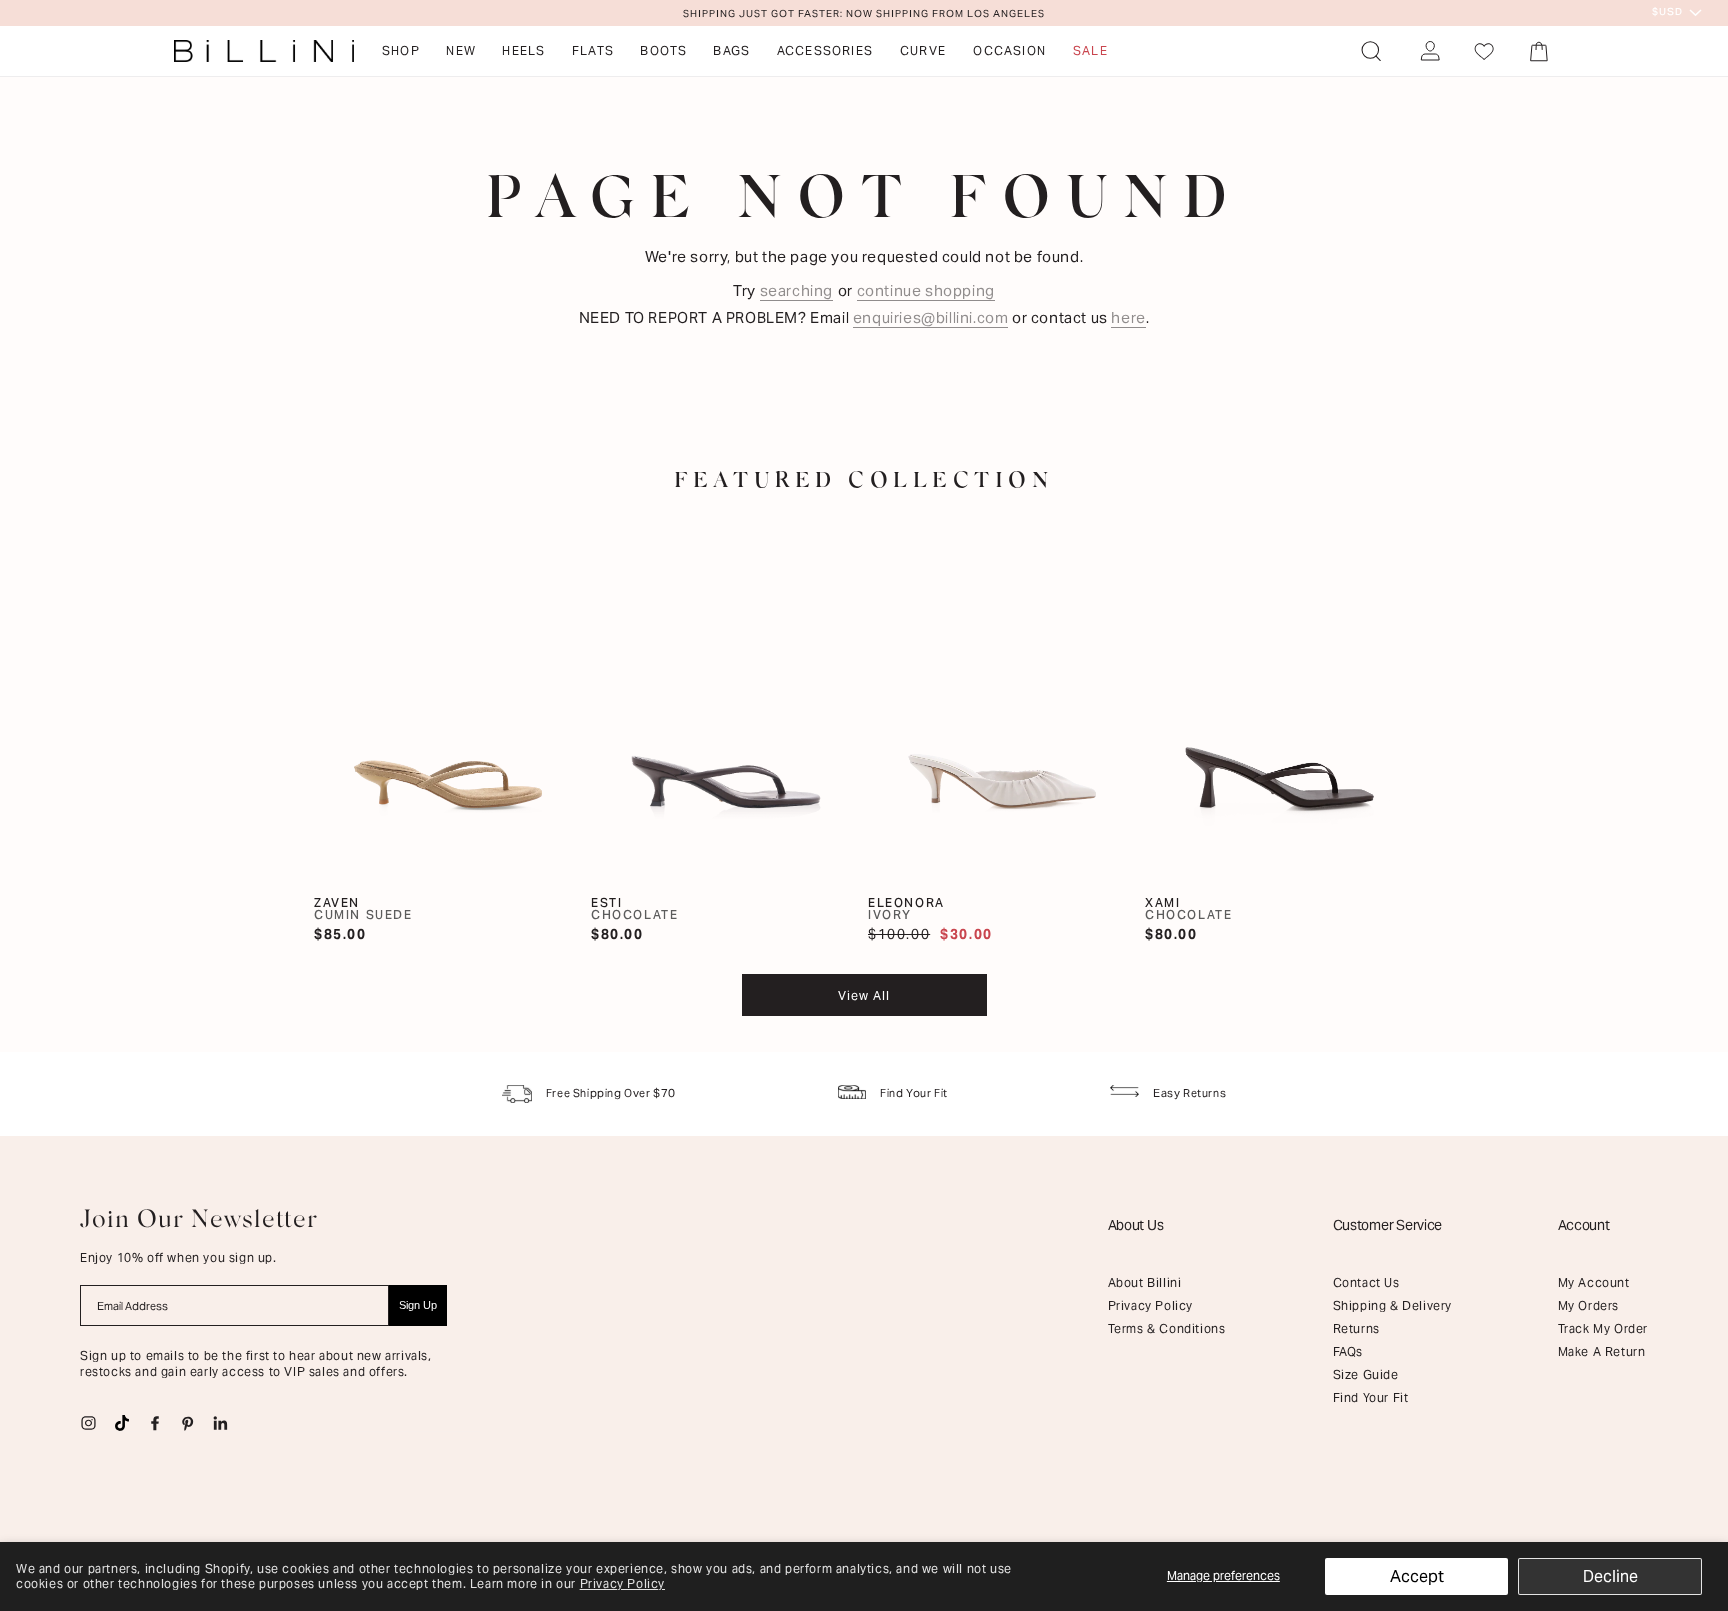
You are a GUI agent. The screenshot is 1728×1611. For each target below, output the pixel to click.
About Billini (1145, 1282)
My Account (1594, 1282)
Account (1584, 1225)
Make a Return (1602, 1351)
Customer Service (1388, 1225)
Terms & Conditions (1167, 1328)
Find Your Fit (1371, 1397)
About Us (1136, 1225)
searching (796, 290)
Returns (1356, 1328)
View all (864, 995)
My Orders (1588, 1305)
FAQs (1348, 1351)
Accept (1417, 1576)
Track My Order (1603, 1328)
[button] (1371, 51)
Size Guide (1366, 1374)
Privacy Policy (622, 1583)
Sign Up (418, 1305)
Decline (1610, 1576)
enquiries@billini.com (931, 317)
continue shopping (926, 290)
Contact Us (1366, 1282)
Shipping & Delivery (1392, 1305)
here (1128, 317)
